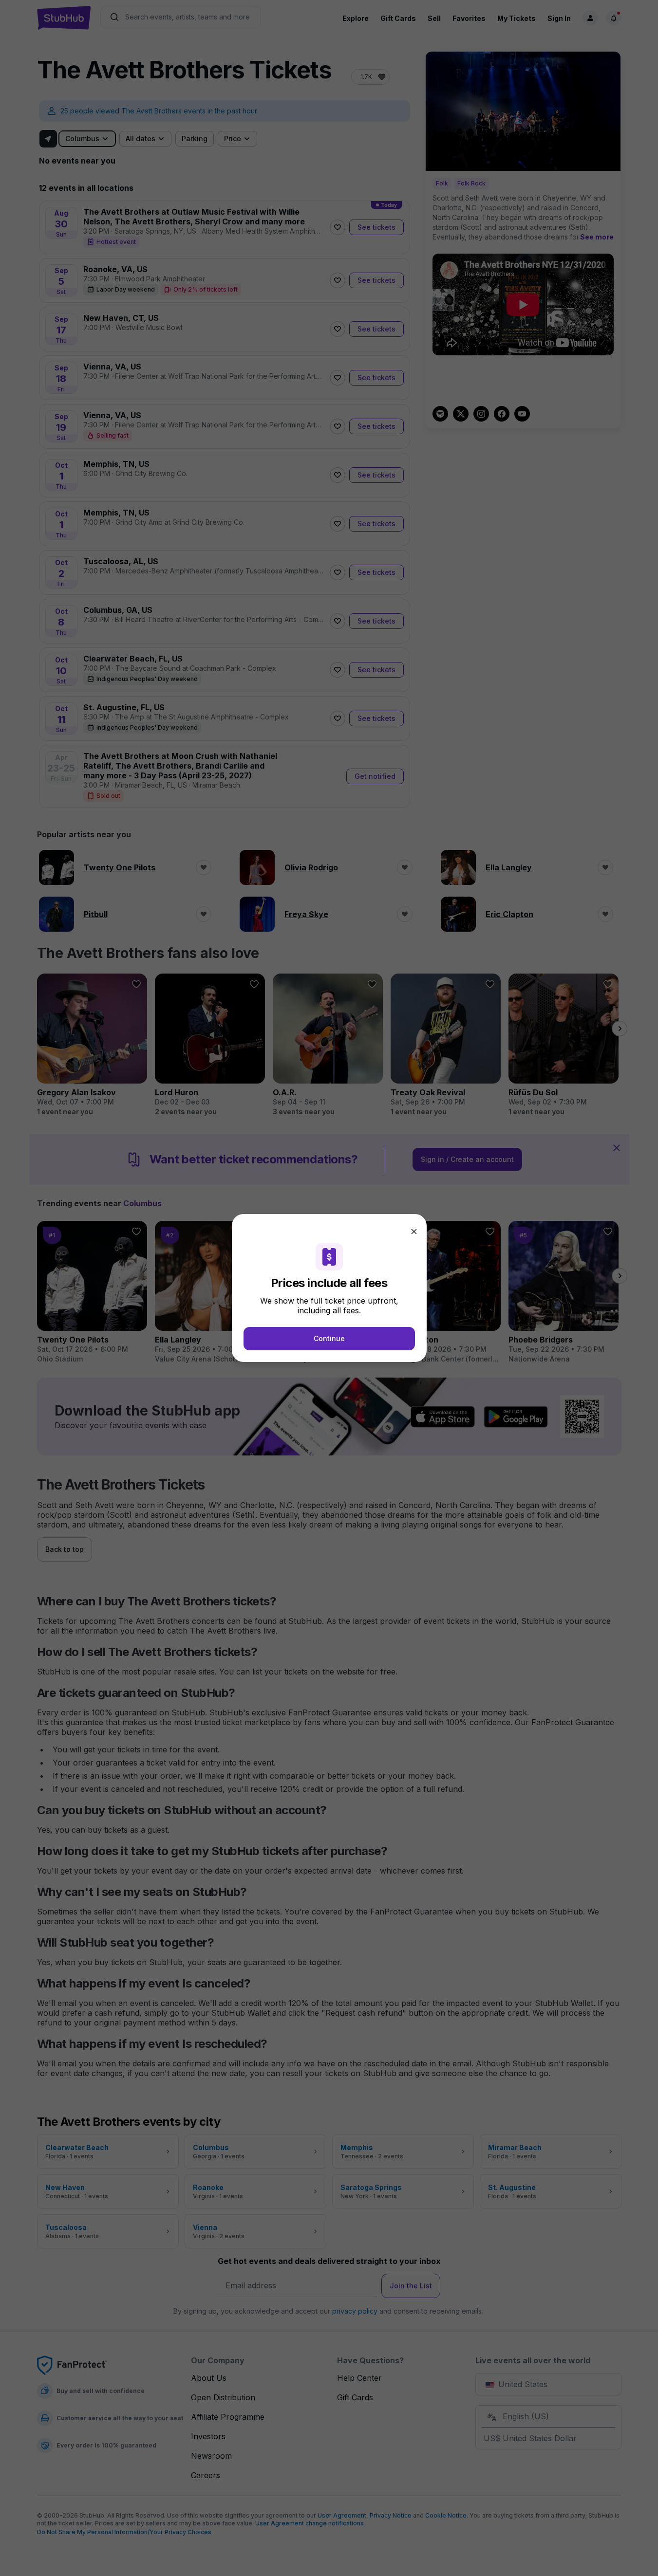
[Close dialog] (414, 1232)
